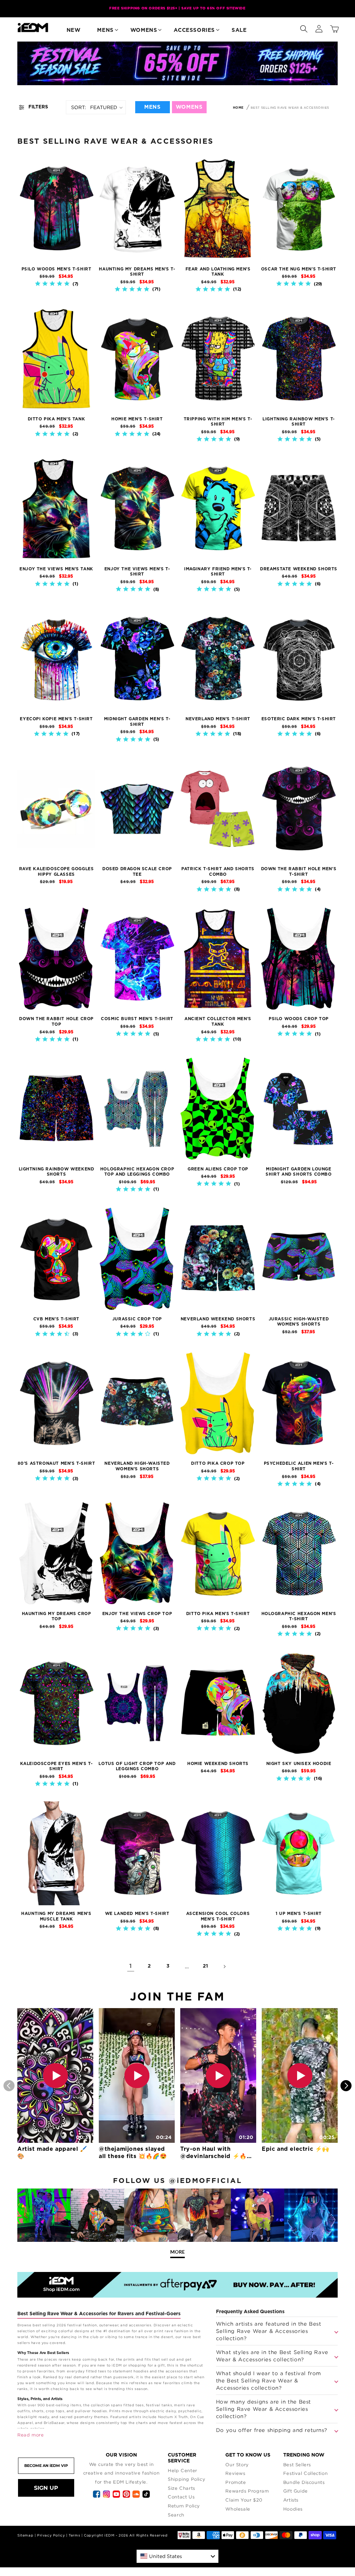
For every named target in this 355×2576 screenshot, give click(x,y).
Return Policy (184, 2506)
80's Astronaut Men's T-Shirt (57, 1463)
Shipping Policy (187, 2479)
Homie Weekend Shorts (218, 1764)
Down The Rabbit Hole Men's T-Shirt (299, 872)
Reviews (235, 2473)
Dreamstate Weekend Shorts (299, 569)
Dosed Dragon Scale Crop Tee (137, 872)
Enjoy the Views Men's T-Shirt (137, 572)
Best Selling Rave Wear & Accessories (290, 108)
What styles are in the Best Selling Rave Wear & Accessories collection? (272, 2356)
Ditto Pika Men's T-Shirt (218, 1614)
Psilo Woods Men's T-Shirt (57, 269)
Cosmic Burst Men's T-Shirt (137, 1019)
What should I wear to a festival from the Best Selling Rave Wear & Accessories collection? (269, 2380)
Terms (74, 2535)
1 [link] (131, 1966)
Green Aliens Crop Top (218, 1169)
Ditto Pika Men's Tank (57, 419)
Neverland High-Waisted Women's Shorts (137, 1466)
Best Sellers (297, 2464)
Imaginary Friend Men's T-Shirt (218, 572)
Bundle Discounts (304, 2482)
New (74, 30)
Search (176, 2515)
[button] (304, 27)
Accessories (194, 30)
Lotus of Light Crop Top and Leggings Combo (137, 1766)
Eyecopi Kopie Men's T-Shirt (56, 719)
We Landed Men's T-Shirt (137, 1914)
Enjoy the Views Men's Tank (56, 569)
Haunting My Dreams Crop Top (57, 1616)
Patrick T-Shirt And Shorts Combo (218, 872)
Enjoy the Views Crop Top (137, 1614)
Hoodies (293, 2509)
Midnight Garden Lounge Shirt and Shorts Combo (298, 1172)
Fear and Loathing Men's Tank (218, 272)
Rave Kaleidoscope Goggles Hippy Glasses (57, 872)
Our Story (237, 2464)
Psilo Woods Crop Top (299, 1019)
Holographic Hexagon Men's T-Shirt (299, 1616)
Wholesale (238, 2509)
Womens (144, 30)
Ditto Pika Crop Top (218, 1463)
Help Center (183, 2470)
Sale (239, 30)
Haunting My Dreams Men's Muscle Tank (56, 1916)
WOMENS (189, 107)
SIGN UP (46, 2488)
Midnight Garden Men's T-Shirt (137, 722)
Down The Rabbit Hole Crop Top (56, 1022)
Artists (291, 2500)
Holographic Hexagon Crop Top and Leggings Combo (137, 1172)
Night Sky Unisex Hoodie (299, 1764)
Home (238, 108)
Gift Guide (296, 2491)
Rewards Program (247, 2491)
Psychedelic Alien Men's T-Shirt (299, 1466)
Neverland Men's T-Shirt (218, 719)
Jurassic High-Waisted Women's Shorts (299, 1322)
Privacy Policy (51, 2535)
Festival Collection (305, 2473)
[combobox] (177, 2556)
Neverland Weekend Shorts (218, 1319)
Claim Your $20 (244, 2500)
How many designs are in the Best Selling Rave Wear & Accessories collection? (263, 2409)
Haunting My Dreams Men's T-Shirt (137, 272)
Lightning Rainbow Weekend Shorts (57, 1172)
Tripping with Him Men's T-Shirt (218, 422)
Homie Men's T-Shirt (137, 419)
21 (206, 1966)
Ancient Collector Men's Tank (218, 1022)
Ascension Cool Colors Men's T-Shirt (218, 1916)
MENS (152, 107)
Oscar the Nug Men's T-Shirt (299, 269)
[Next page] (224, 1967)
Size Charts (181, 2488)
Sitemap (25, 2535)
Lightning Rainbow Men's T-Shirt (299, 422)
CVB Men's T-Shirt (56, 1319)
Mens (105, 30)
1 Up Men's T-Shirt (299, 1914)
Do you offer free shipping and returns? (271, 2430)
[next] (346, 2086)
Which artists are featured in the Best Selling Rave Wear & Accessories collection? (269, 2331)
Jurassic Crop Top (137, 1319)
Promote (236, 2482)
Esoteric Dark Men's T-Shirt (299, 719)
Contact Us (181, 2497)
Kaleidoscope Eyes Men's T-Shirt (57, 1766)
